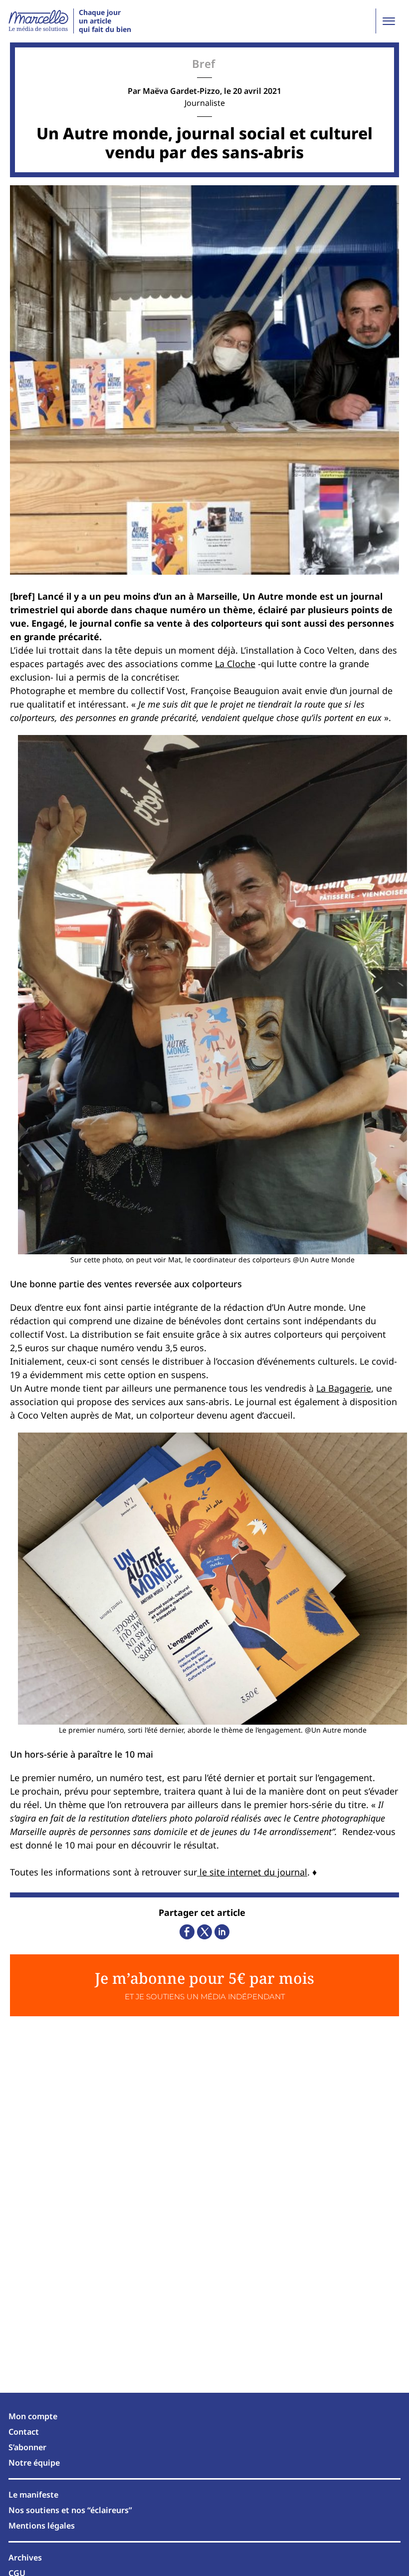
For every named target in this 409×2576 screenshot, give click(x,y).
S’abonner (27, 2447)
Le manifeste (33, 2495)
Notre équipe (34, 2463)
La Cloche (235, 664)
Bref (204, 63)
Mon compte (33, 2416)
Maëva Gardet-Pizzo (181, 91)
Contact (24, 2432)
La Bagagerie (344, 1388)
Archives (25, 2558)
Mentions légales (42, 2526)
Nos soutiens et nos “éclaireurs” (70, 2510)
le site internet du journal (252, 1872)
